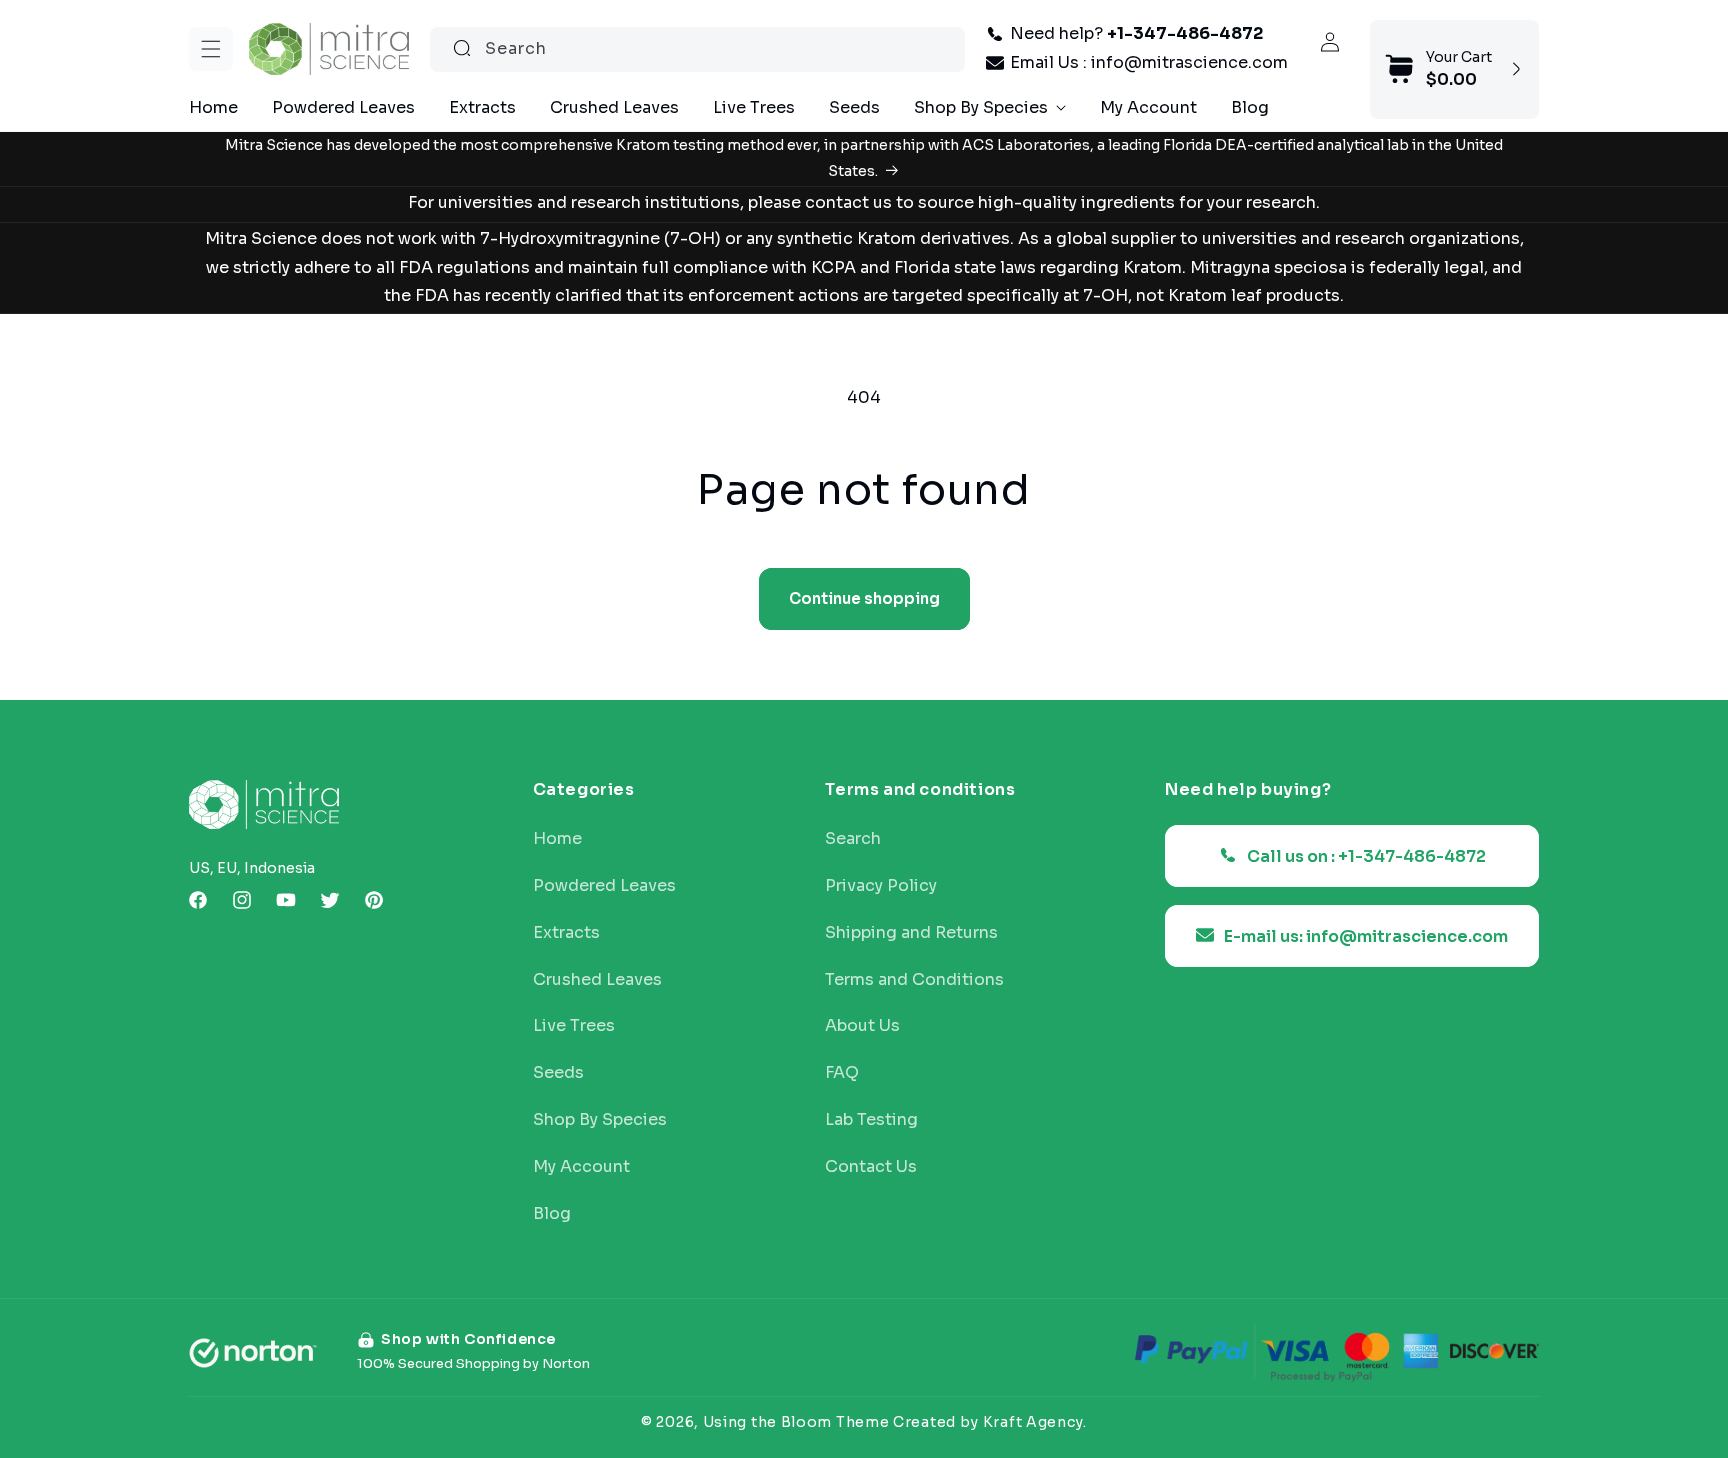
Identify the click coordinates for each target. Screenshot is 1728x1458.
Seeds (558, 1072)
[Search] (462, 48)
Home (557, 838)
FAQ (842, 1072)
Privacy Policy (881, 885)
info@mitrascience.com (1189, 62)
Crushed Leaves (597, 979)
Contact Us (871, 1166)
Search (853, 838)
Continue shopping (864, 598)
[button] (211, 49)
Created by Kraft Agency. (990, 1421)
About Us (862, 1026)
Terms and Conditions (914, 979)
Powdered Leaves (604, 885)
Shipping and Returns (911, 932)
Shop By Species (600, 1119)
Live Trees (574, 1026)
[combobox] (697, 48)
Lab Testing (871, 1119)
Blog (552, 1213)
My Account (581, 1166)
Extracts (566, 932)
